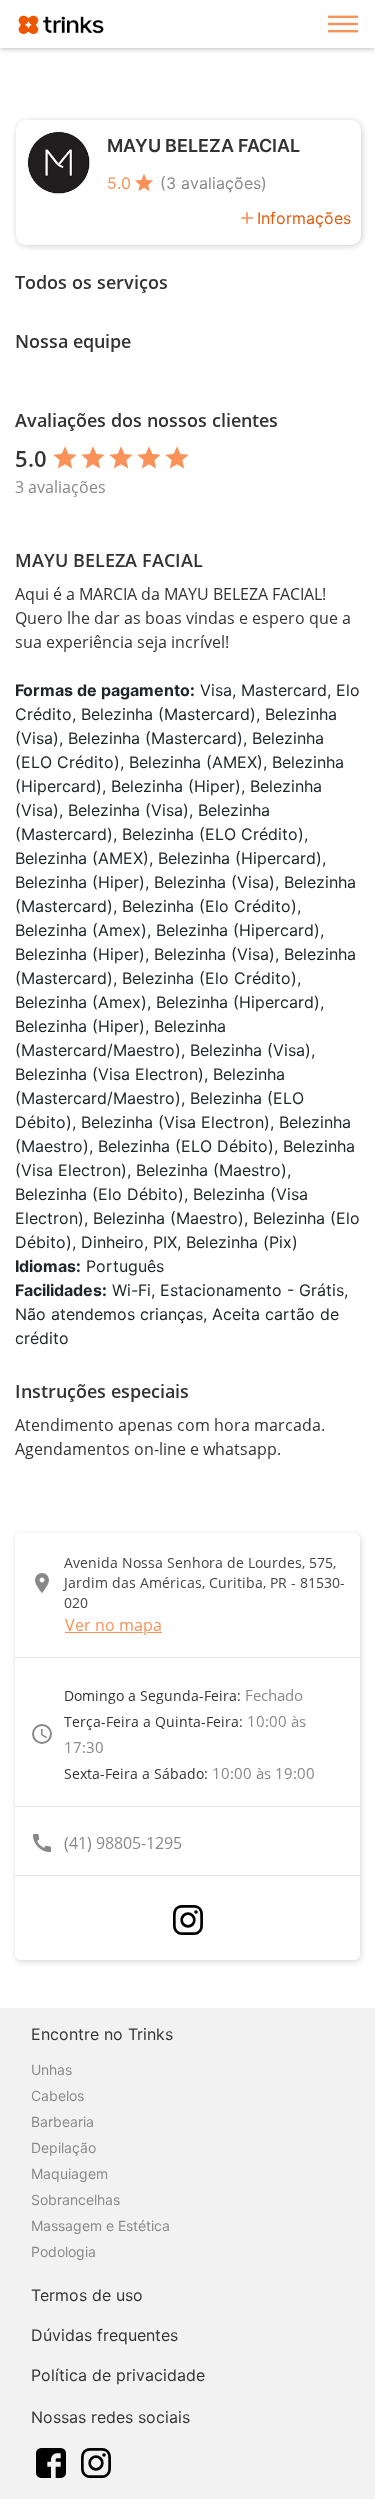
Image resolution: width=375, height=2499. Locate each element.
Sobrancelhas (75, 2199)
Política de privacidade (118, 2375)
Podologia (63, 2251)
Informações (304, 218)
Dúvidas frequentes (104, 2335)
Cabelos (57, 2095)
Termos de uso (87, 2295)
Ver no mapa (113, 1625)
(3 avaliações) (213, 183)
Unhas (51, 2069)
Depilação (63, 2147)
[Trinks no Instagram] (96, 2461)
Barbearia (62, 2121)
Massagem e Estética (100, 2225)
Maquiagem (69, 2173)
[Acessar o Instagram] (188, 1920)
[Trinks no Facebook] (51, 2461)
